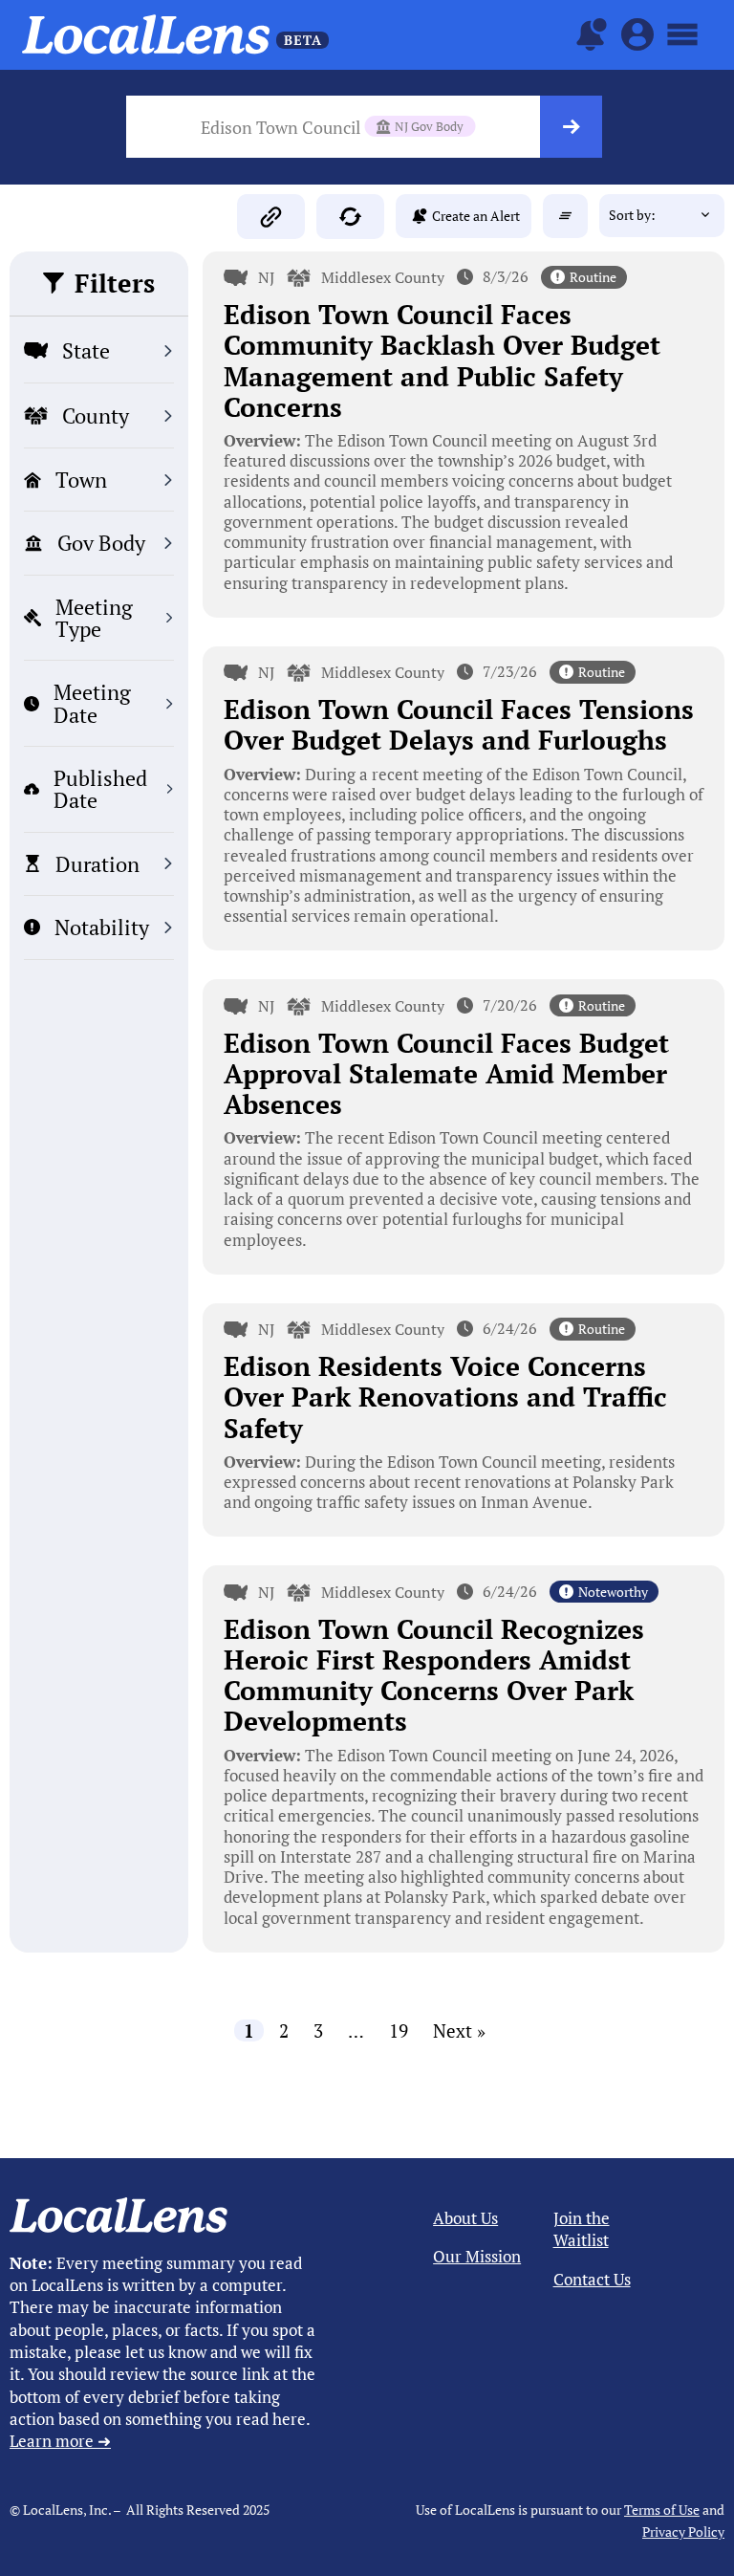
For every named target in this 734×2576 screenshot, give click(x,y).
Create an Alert (476, 216)
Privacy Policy (683, 2532)
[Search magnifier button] (571, 127)
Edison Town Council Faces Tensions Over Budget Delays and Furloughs (459, 724)
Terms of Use (662, 2510)
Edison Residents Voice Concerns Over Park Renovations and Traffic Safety (445, 1397)
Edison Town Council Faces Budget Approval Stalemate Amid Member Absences (446, 1073)
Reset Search (565, 216)
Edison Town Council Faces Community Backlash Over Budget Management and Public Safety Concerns (442, 360)
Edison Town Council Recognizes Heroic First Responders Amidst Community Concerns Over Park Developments (434, 1675)
